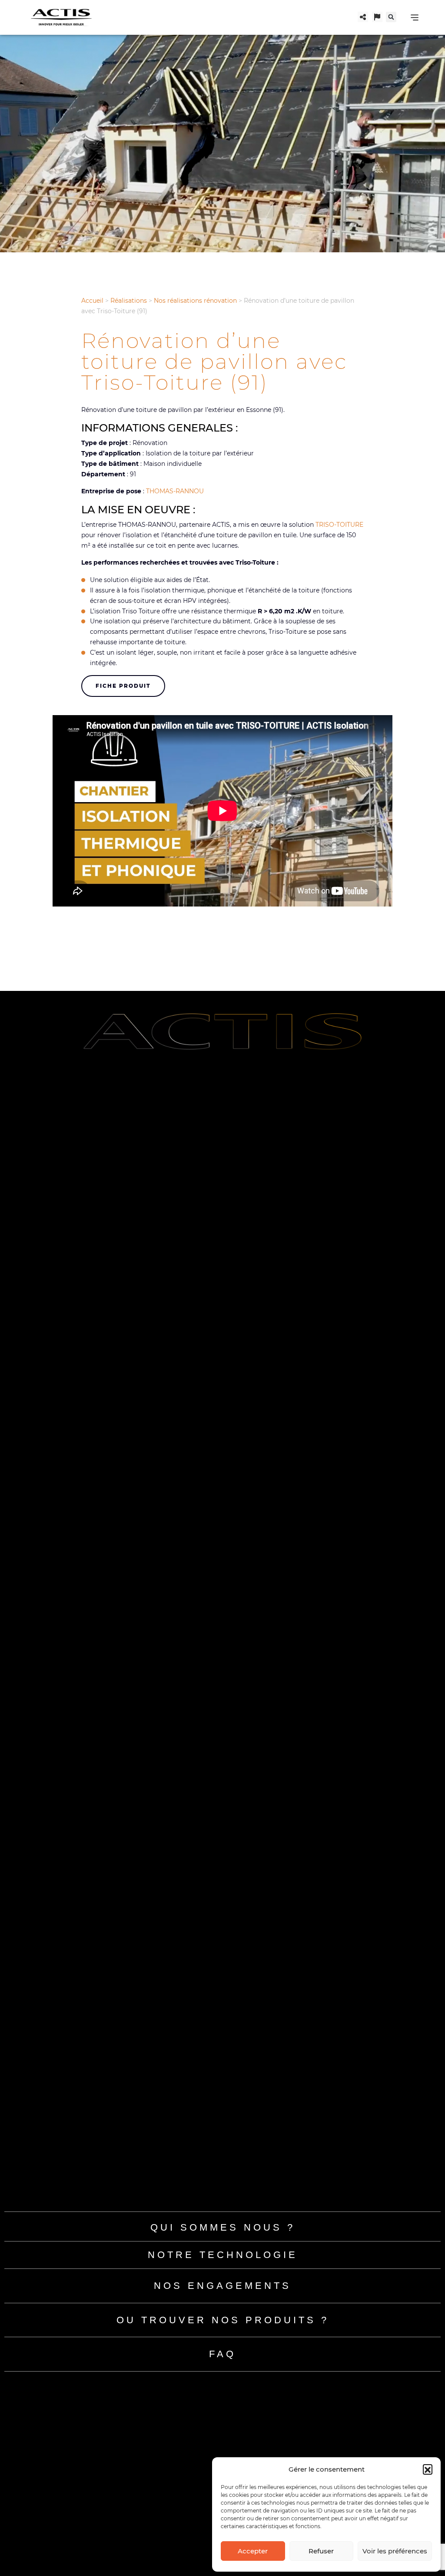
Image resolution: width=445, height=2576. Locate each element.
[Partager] (363, 17)
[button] (428, 2469)
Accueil (92, 301)
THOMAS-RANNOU (175, 491)
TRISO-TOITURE (339, 525)
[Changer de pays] (377, 17)
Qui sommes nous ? (223, 2227)
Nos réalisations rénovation (195, 301)
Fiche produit (123, 686)
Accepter (253, 2551)
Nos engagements (222, 2286)
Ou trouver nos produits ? (223, 2320)
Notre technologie (223, 2255)
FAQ (222, 2354)
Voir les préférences (395, 2551)
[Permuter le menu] (415, 17)
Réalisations (129, 301)
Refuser (321, 2551)
